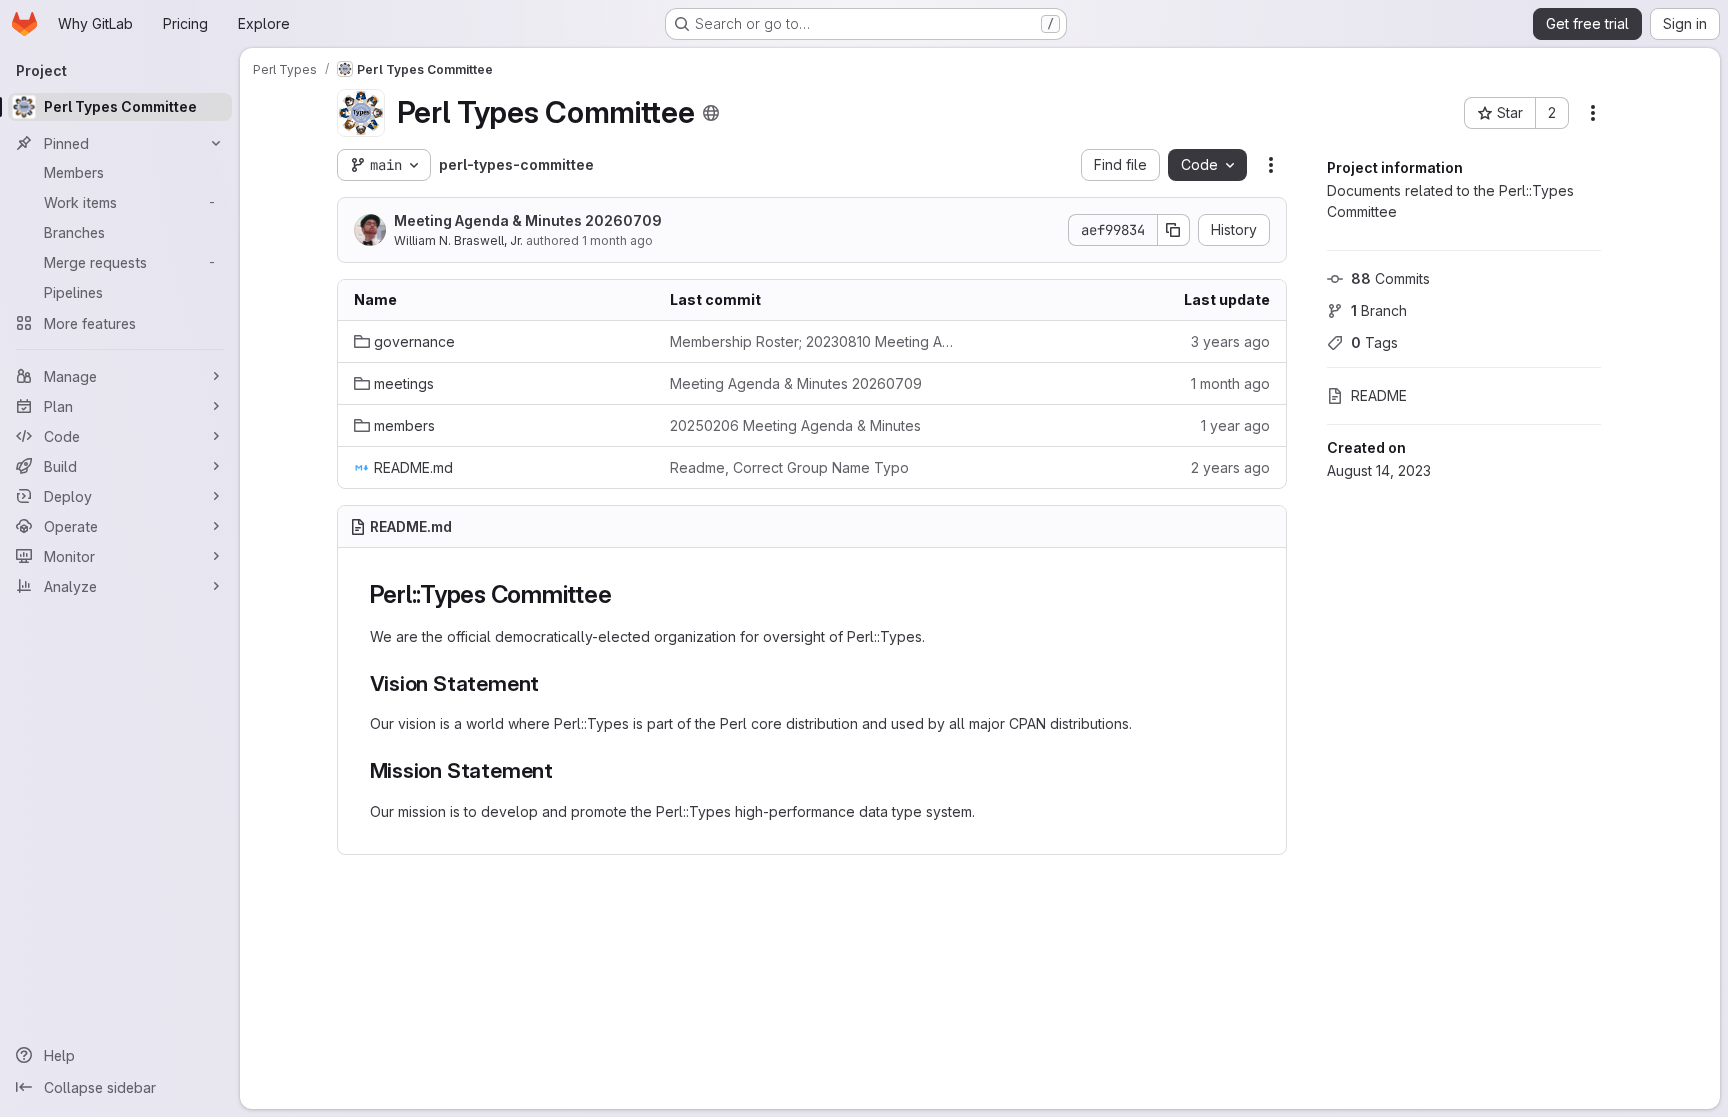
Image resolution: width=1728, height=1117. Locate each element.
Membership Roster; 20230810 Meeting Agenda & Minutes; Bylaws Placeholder (812, 341)
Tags (1374, 342)
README (1379, 395)
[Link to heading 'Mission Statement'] (564, 770)
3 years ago (1230, 341)
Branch (1379, 310)
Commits (1390, 278)
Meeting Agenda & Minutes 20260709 (528, 220)
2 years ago (1230, 467)
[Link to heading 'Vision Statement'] (550, 683)
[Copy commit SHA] (1174, 230)
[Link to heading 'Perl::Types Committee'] (624, 594)
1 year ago (1235, 425)
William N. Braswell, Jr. (458, 240)
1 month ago (617, 240)
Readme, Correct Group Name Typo (789, 467)
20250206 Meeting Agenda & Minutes (795, 425)
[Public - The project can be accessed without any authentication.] (711, 113)
